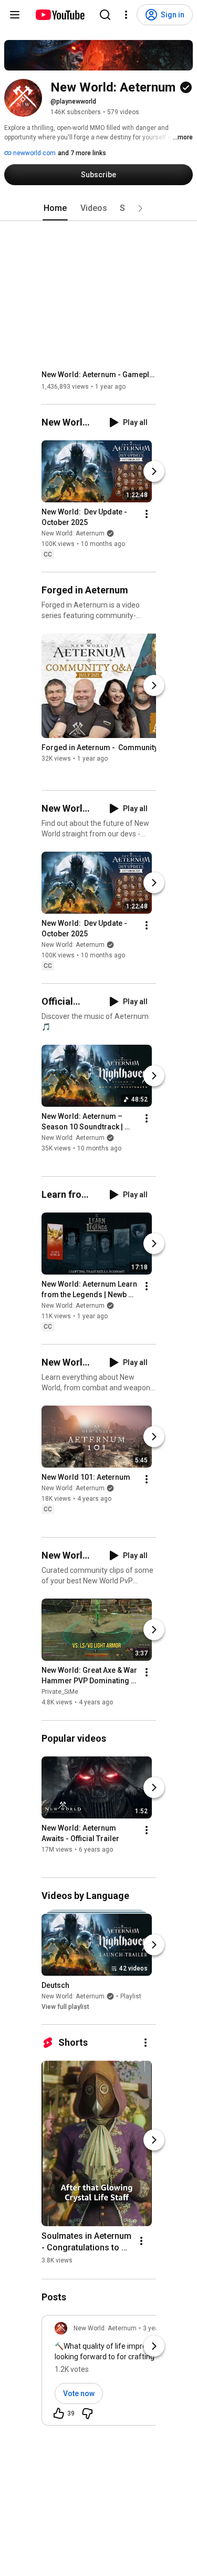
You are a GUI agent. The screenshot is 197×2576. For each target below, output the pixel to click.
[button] (140, 208)
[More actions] (147, 514)
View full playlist (65, 2007)
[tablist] (99, 208)
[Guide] (15, 15)
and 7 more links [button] (82, 153)
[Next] (154, 471)
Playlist (131, 1996)
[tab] (55, 208)
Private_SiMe (60, 1692)
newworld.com (34, 153)
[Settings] (126, 15)
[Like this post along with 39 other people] (59, 2413)
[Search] (105, 15)
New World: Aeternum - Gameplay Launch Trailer (99, 375)
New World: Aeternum (73, 533)
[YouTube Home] (60, 15)
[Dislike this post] (87, 2413)
